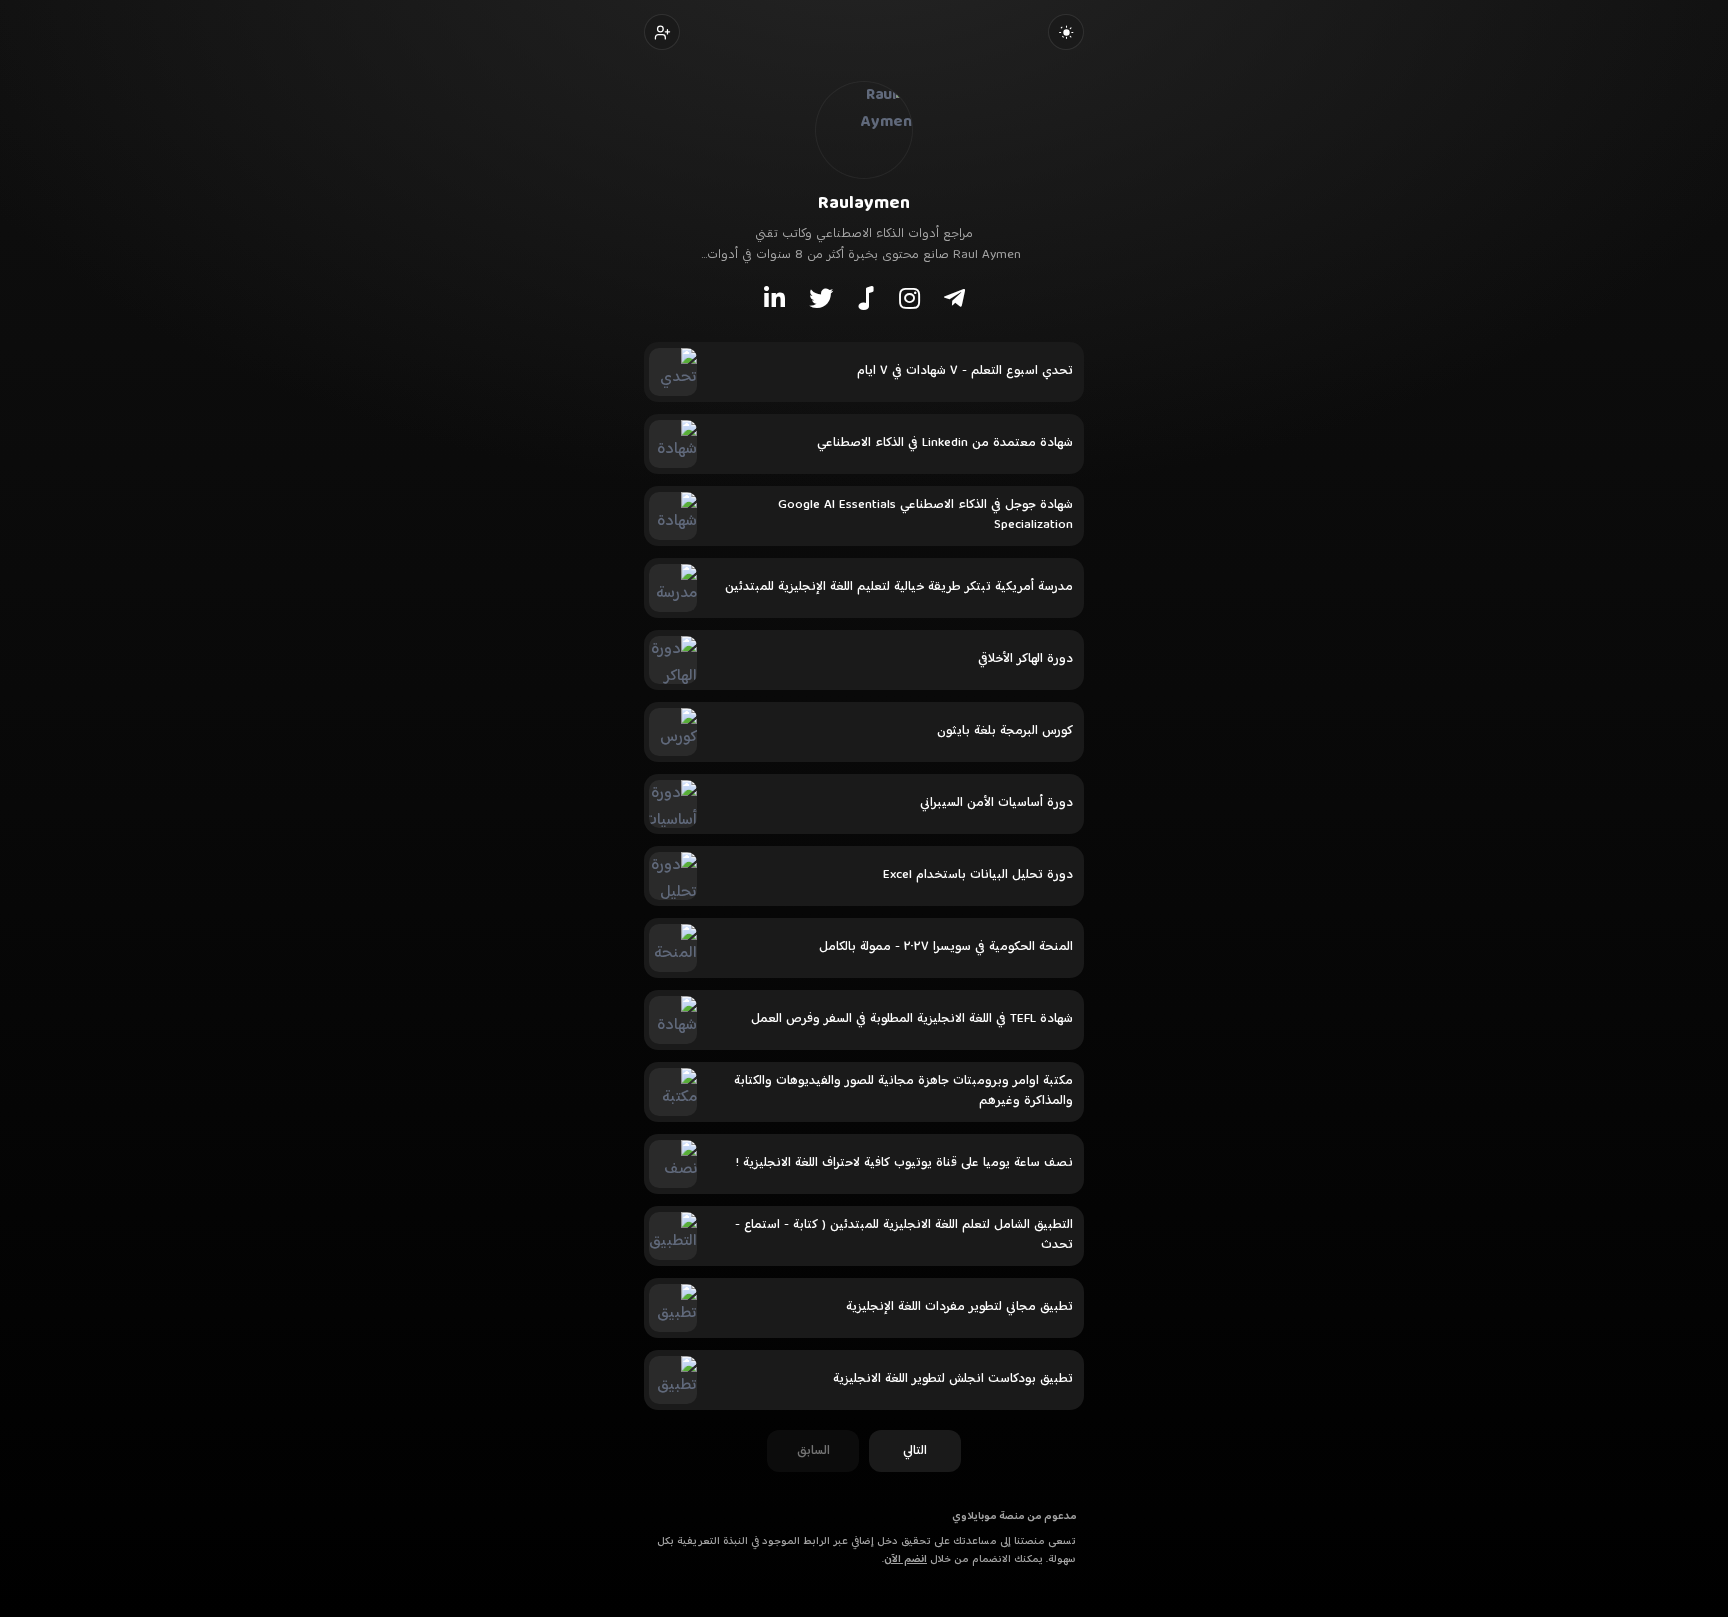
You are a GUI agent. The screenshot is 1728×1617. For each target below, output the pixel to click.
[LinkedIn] (774, 298)
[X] (821, 298)
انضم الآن (905, 1559)
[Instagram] (909, 298)
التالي (915, 1451)
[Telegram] (954, 298)
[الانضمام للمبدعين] (662, 32)
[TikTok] (866, 298)
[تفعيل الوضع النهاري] (1066, 32)
